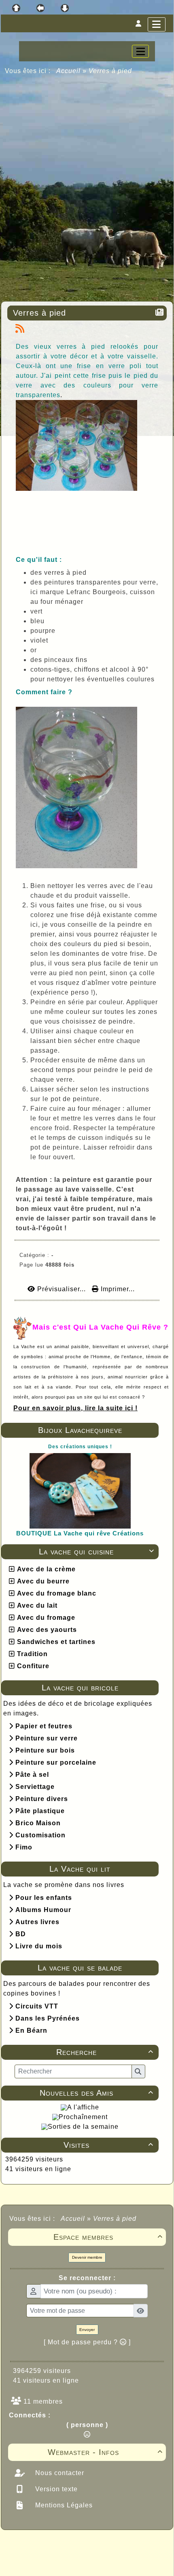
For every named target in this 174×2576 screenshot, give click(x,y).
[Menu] (157, 24)
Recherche (105, 2052)
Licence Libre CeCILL (125, 2561)
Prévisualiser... (62, 1289)
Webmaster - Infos (105, 2452)
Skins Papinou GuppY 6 (53, 2561)
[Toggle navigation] (140, 51)
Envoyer (87, 2330)
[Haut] (16, 8)
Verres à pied (39, 313)
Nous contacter (59, 2473)
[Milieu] (40, 8)
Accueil (69, 71)
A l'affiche (83, 2107)
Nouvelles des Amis (97, 2093)
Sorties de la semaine (83, 2127)
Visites (109, 2145)
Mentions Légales (63, 2505)
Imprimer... (117, 1289)
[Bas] (65, 8)
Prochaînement (83, 2117)
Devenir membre (87, 2257)
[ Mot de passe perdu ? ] (87, 2342)
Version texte (55, 2489)
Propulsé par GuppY (37, 2545)
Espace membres (108, 2237)
